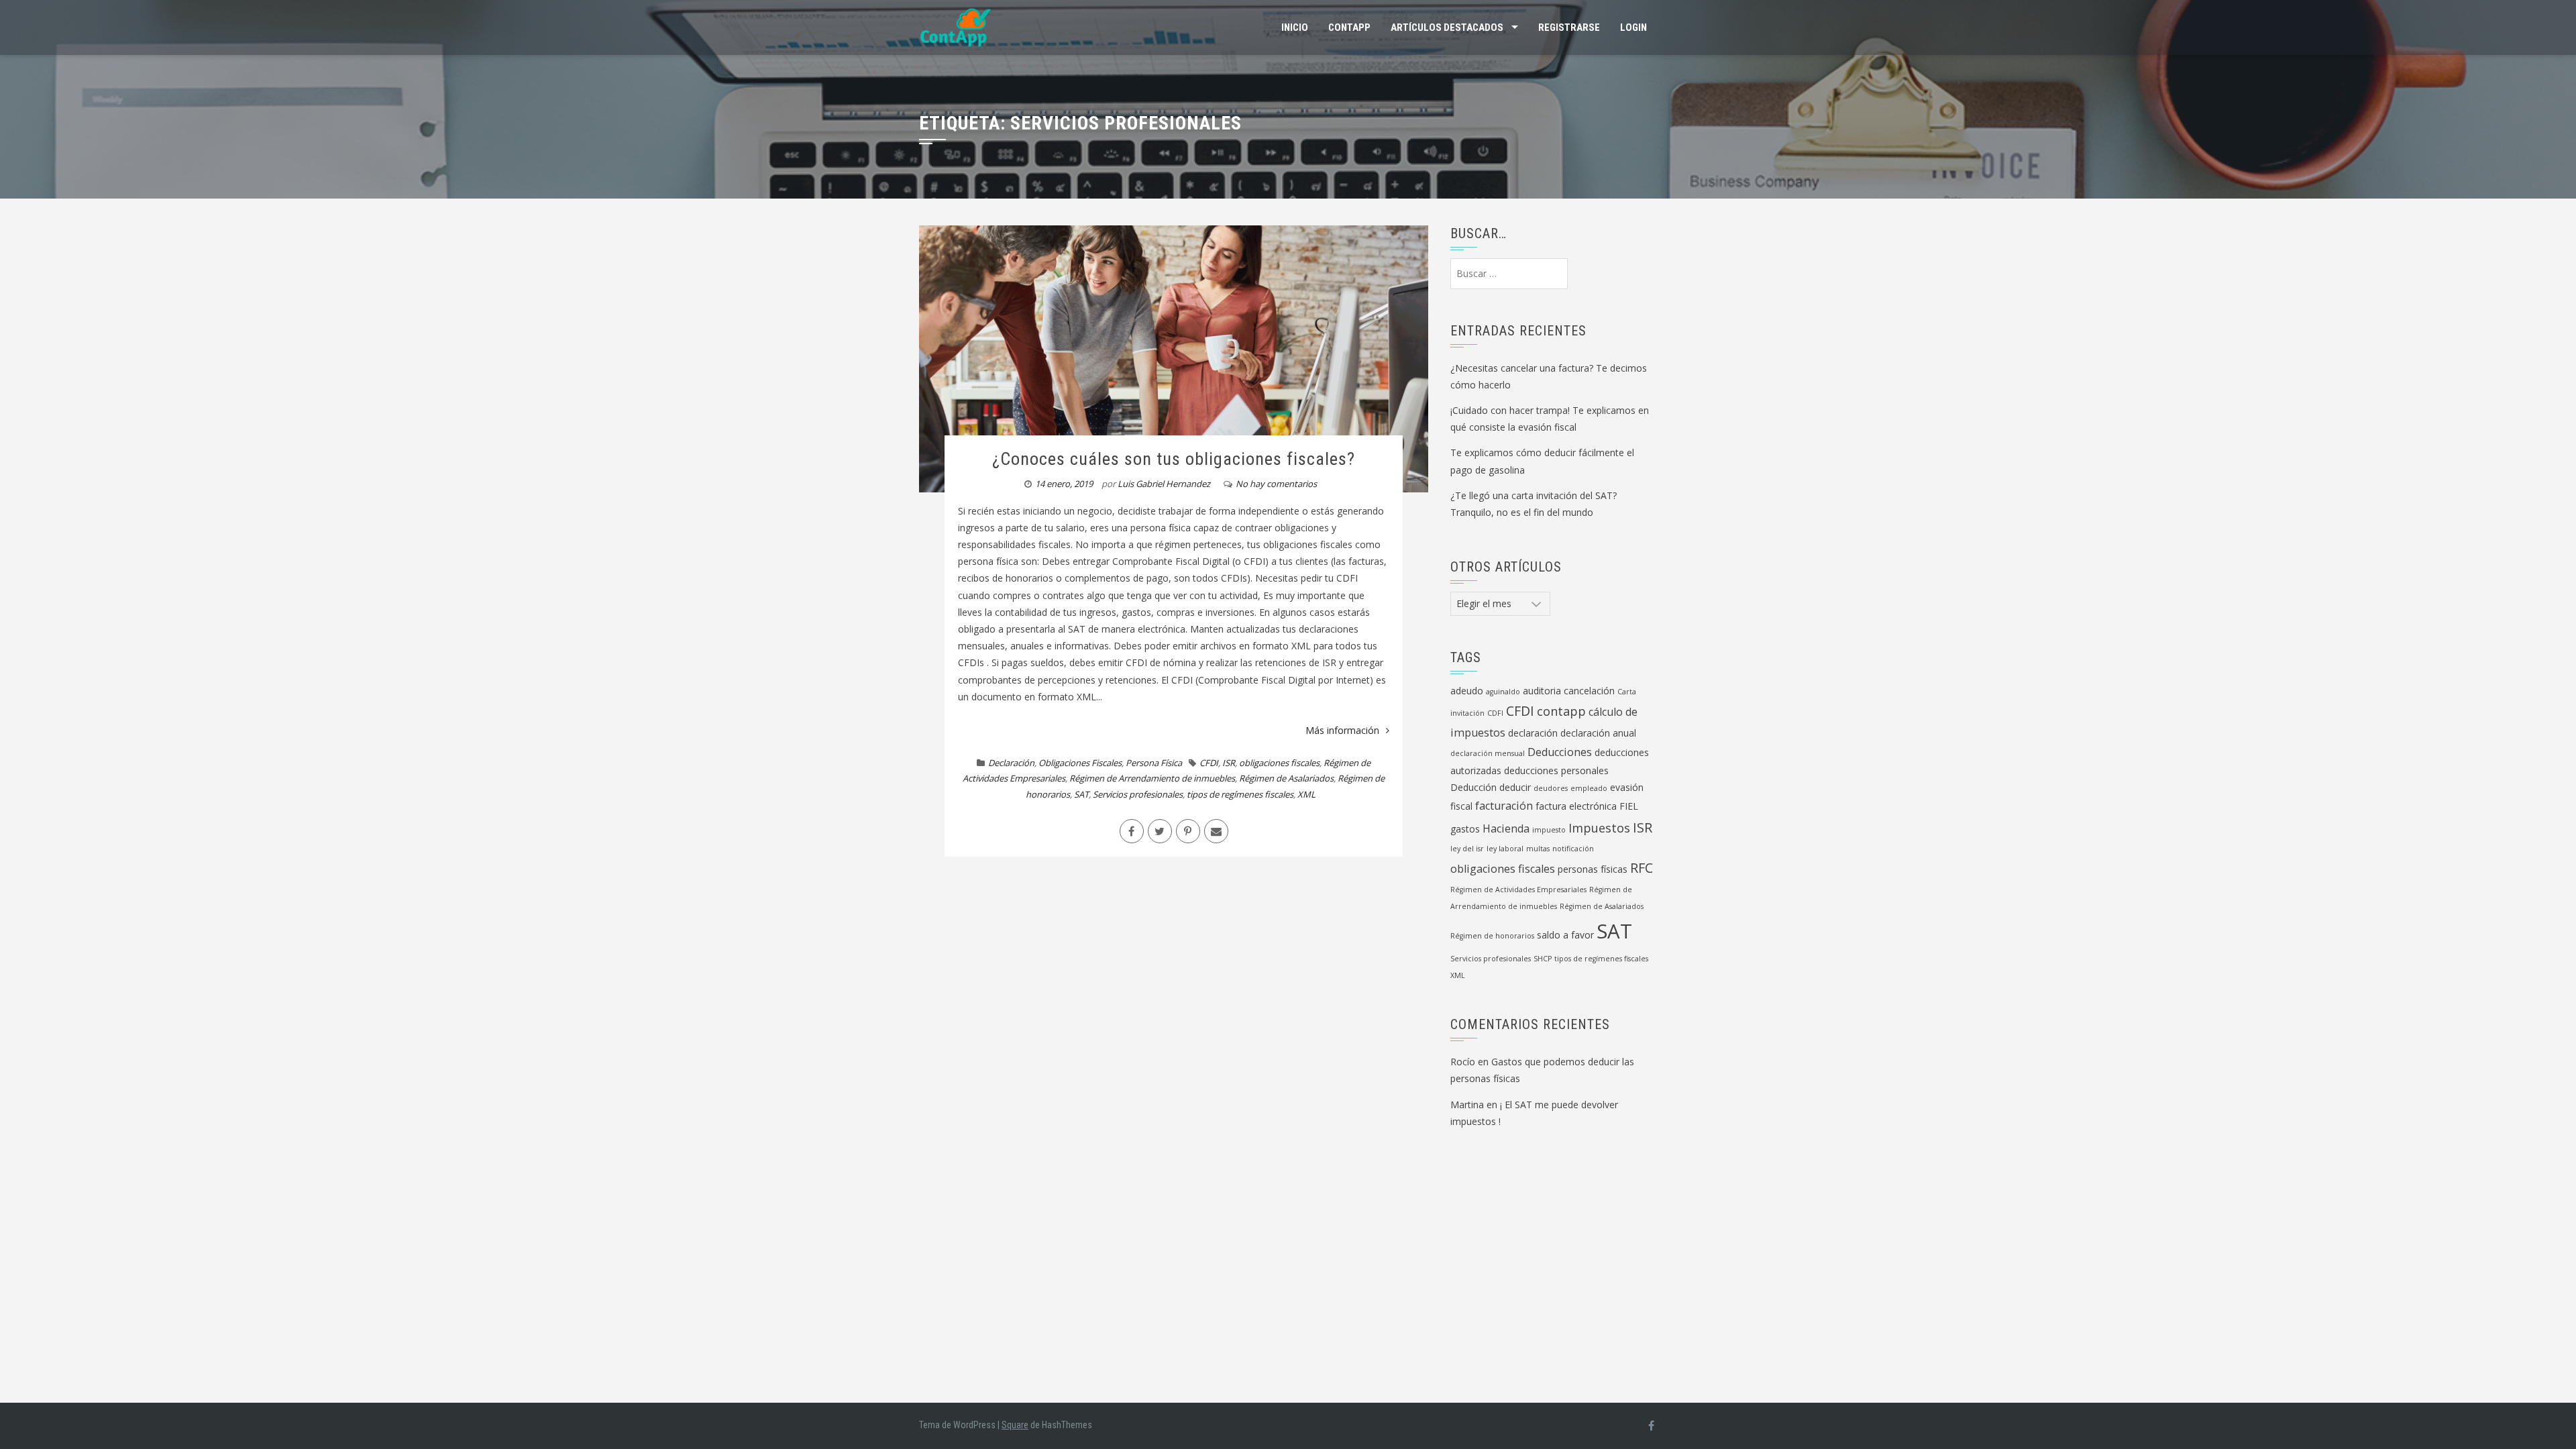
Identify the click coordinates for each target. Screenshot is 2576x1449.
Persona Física (1154, 763)
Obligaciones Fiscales (1080, 763)
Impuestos (1599, 828)
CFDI (1209, 763)
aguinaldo (1503, 692)
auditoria (1542, 691)
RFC (1642, 868)
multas (1538, 849)
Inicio (1295, 28)
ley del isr (1467, 849)
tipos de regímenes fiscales (1240, 794)
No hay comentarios (1276, 484)
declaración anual (1598, 733)
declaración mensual (1488, 753)
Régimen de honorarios (1492, 936)
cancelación (1589, 691)
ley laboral (1505, 849)
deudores (1551, 788)
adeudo (1467, 691)
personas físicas (1593, 869)
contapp (1561, 711)
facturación (1504, 806)
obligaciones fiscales (1279, 763)
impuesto (1549, 830)
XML (1306, 794)
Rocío (1463, 1062)
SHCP (1543, 959)
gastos (1465, 829)
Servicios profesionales (1138, 794)
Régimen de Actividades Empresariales (1518, 890)
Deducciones (1560, 752)
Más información (1342, 730)
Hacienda (1506, 828)
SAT (1081, 794)
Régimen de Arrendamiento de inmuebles (1152, 778)
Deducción (1473, 787)
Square (1015, 1425)
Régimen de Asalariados (1286, 778)
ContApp (1349, 28)
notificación (1573, 849)
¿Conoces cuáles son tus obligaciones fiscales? (1174, 459)
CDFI (1495, 713)
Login (1633, 28)
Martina (1467, 1105)
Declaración (1011, 763)
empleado (1589, 788)
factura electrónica (1576, 806)
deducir (1515, 787)
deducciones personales (1556, 770)
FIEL (1629, 806)
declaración (1533, 733)
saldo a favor (1565, 935)
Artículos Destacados (1447, 28)
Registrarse (1569, 28)
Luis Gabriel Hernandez (1164, 484)
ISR (1229, 763)
